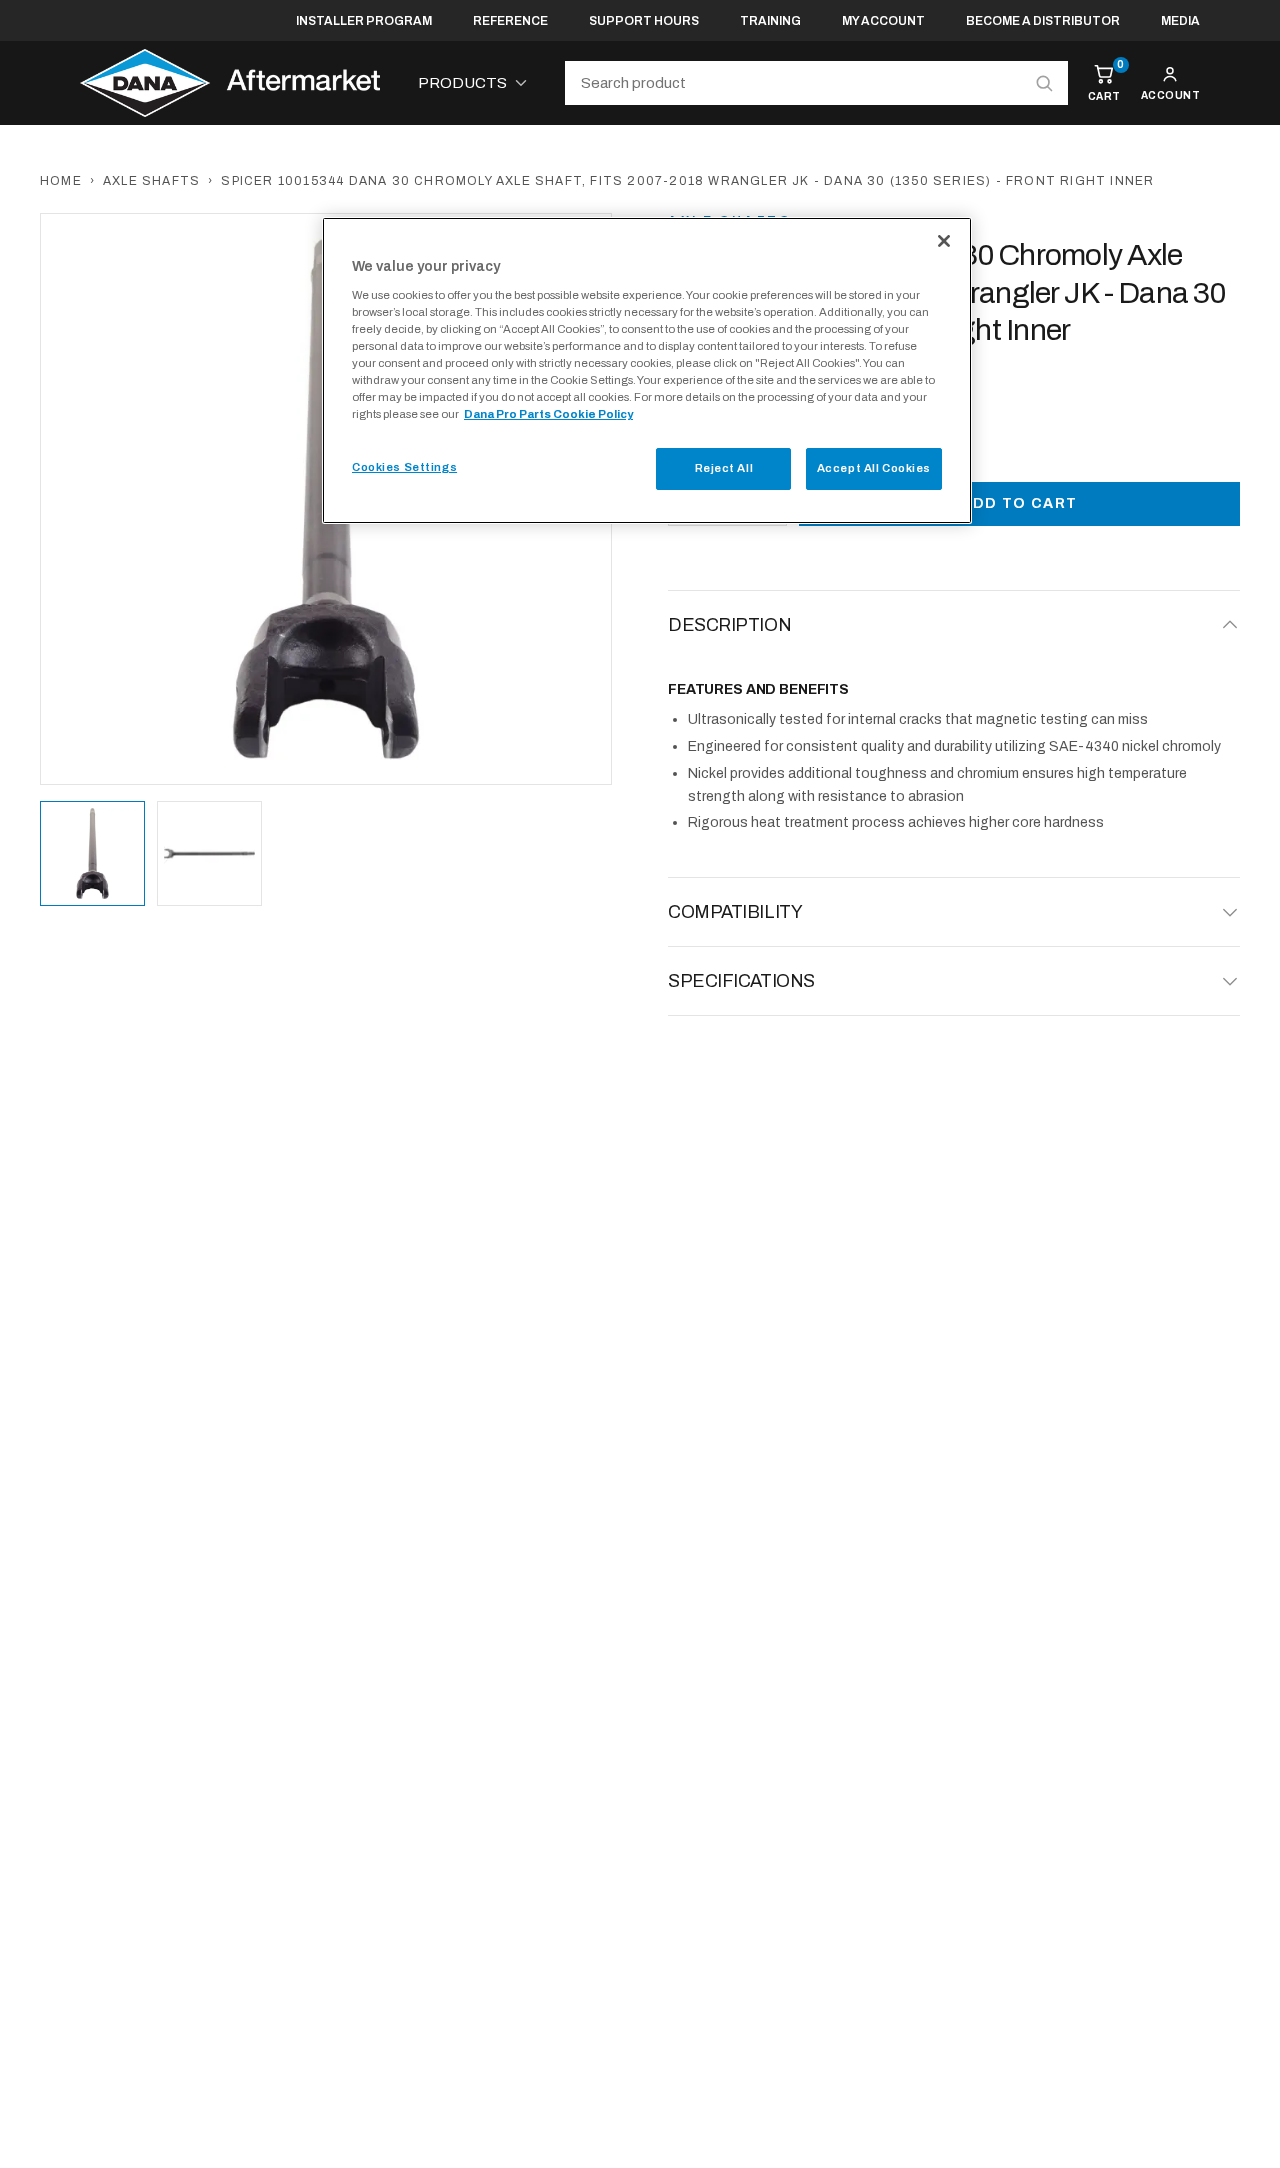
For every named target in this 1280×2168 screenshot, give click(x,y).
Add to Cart (1019, 503)
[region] (647, 370)
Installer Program (364, 21)
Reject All (724, 468)
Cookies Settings (404, 467)
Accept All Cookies (874, 468)
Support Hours (644, 21)
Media (1180, 21)
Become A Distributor (1043, 21)
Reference (510, 21)
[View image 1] (92, 853)
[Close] (944, 241)
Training (770, 21)
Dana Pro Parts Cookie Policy (548, 414)
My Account (883, 21)
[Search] (1044, 83)
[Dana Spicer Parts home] (230, 83)
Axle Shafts (151, 181)
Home (61, 181)
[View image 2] (209, 853)
